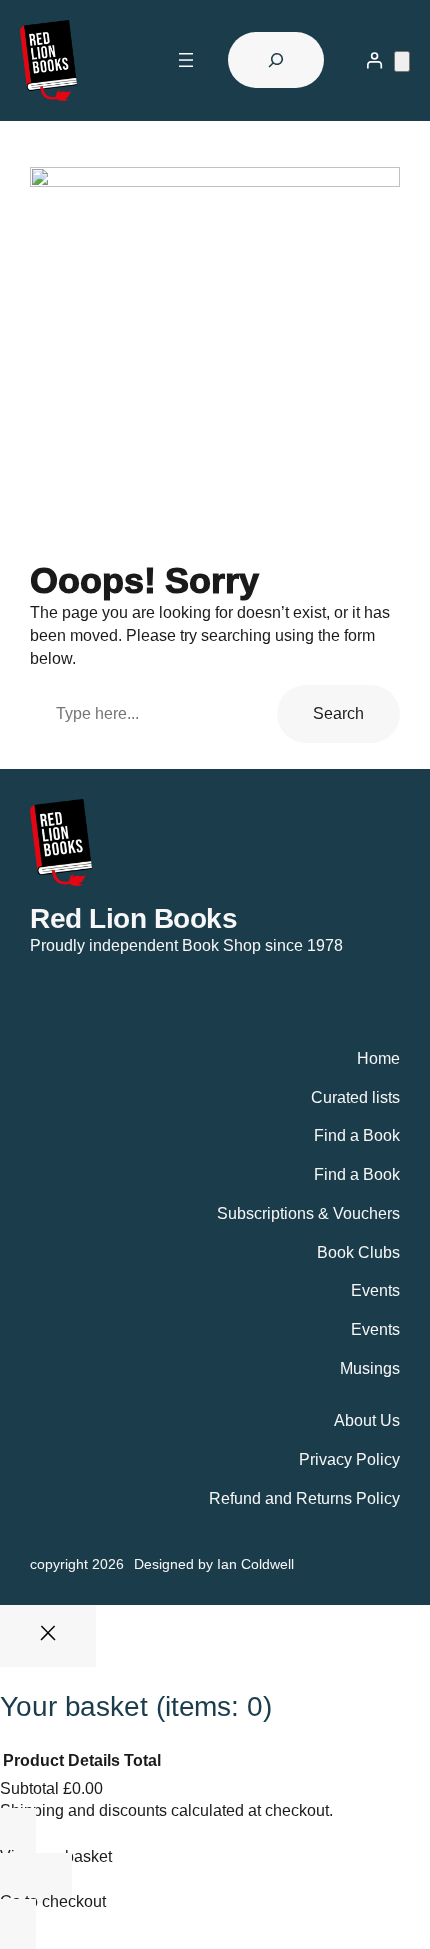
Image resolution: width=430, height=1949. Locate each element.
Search (338, 713)
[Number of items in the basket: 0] (402, 61)
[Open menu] (186, 60)
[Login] (374, 60)
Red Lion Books (133, 918)
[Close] (48, 1636)
